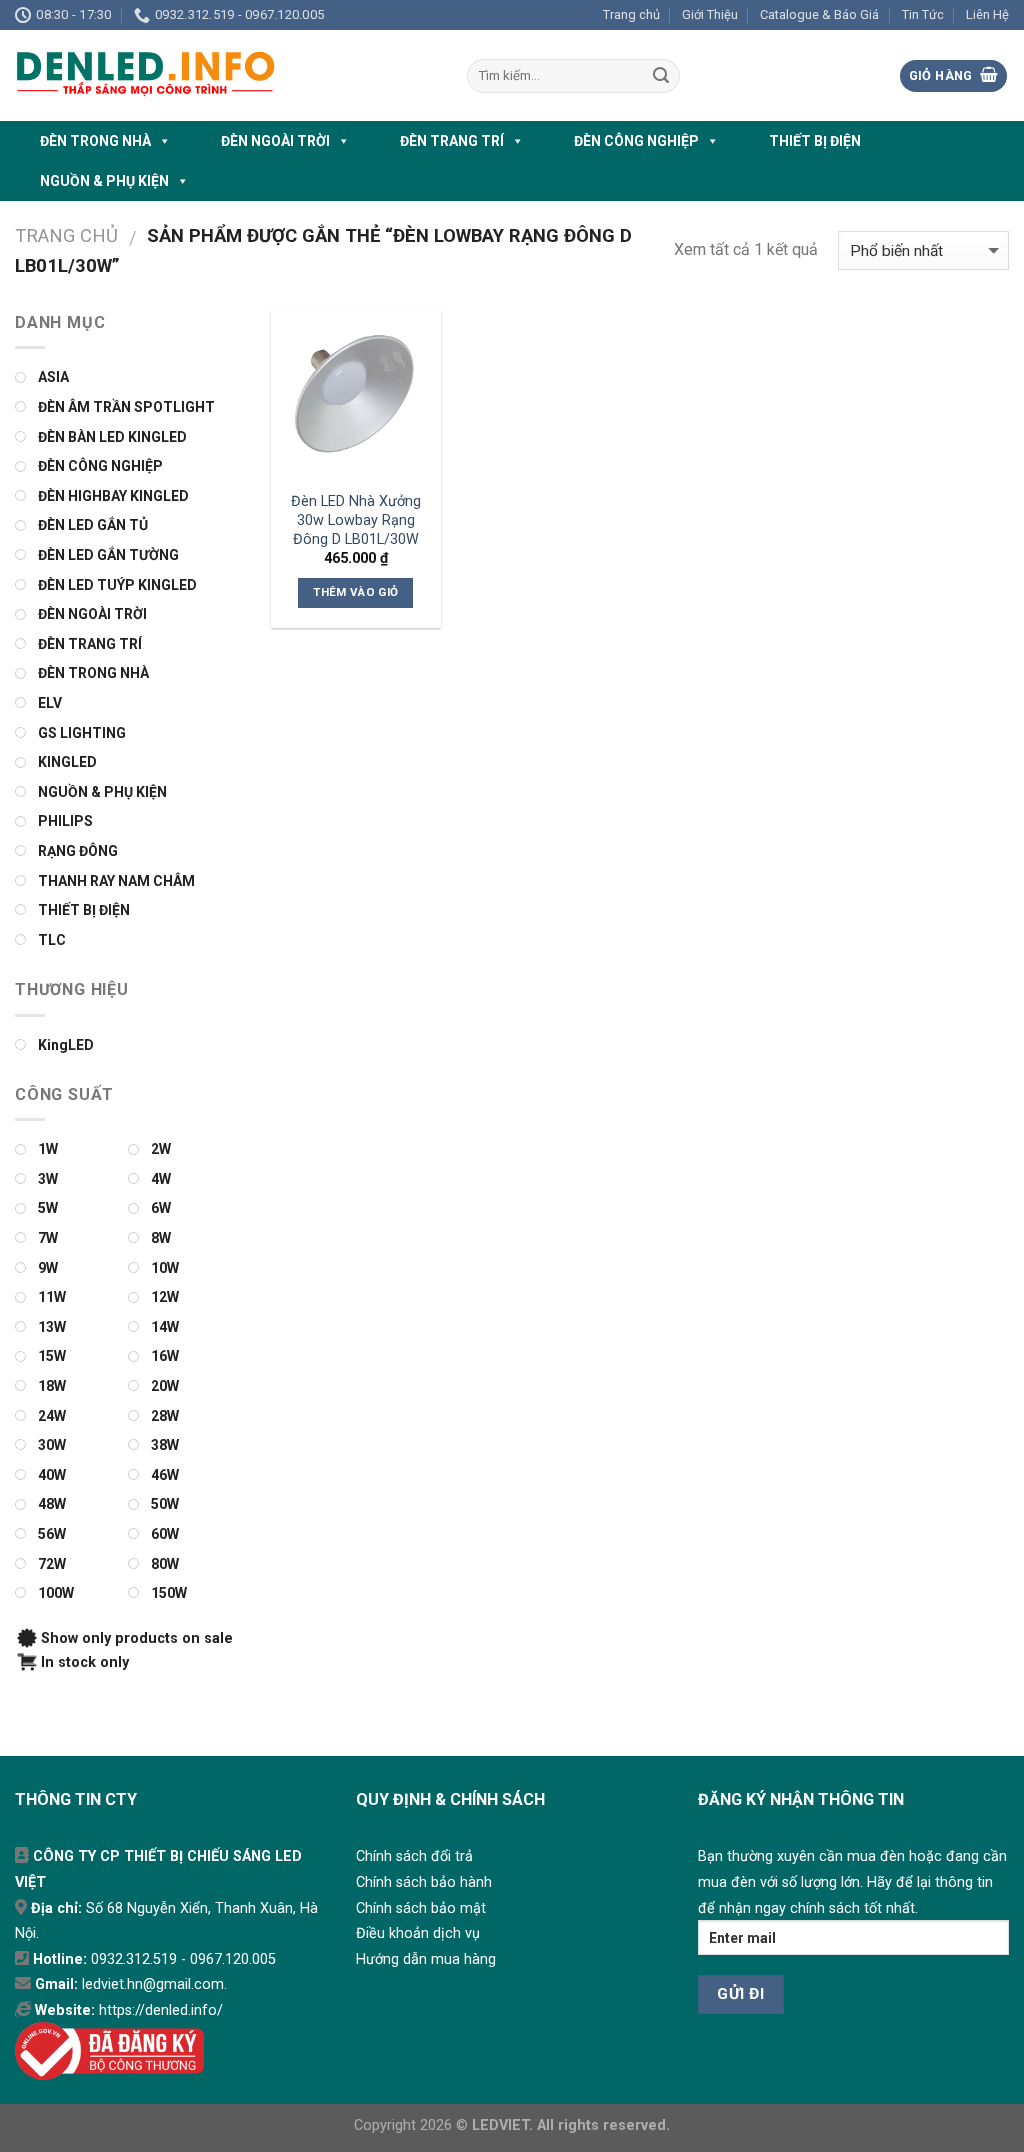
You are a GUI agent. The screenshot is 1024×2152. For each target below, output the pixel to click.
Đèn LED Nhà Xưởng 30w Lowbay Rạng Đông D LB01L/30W (356, 520)
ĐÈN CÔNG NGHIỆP (636, 141)
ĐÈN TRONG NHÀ (95, 141)
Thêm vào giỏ (355, 592)
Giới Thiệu (710, 14)
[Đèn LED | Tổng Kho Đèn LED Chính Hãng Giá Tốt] (226, 75)
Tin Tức (923, 14)
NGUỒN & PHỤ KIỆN (104, 181)
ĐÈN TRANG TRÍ (452, 141)
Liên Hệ (987, 14)
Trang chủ (631, 14)
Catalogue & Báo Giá (819, 14)
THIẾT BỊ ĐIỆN (815, 141)
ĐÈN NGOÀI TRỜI (275, 141)
